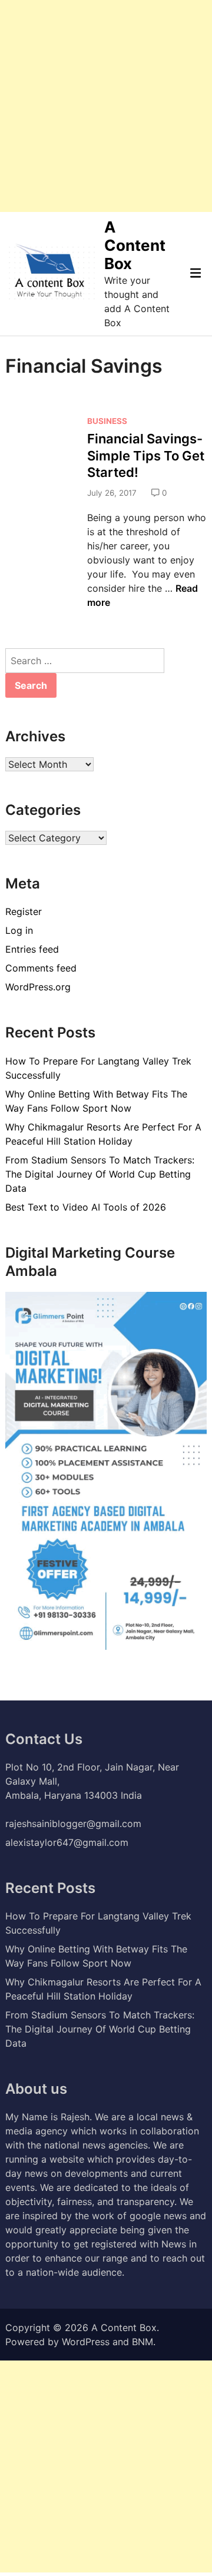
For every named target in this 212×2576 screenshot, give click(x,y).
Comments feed (41, 968)
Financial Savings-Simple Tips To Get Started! (146, 455)
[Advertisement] (106, 106)
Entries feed (32, 949)
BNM (143, 2342)
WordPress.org (38, 987)
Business (107, 421)
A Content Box (135, 245)
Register (24, 911)
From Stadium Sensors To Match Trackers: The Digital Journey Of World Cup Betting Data (100, 1174)
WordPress (86, 2342)
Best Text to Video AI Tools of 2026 (86, 1207)
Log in (19, 930)
